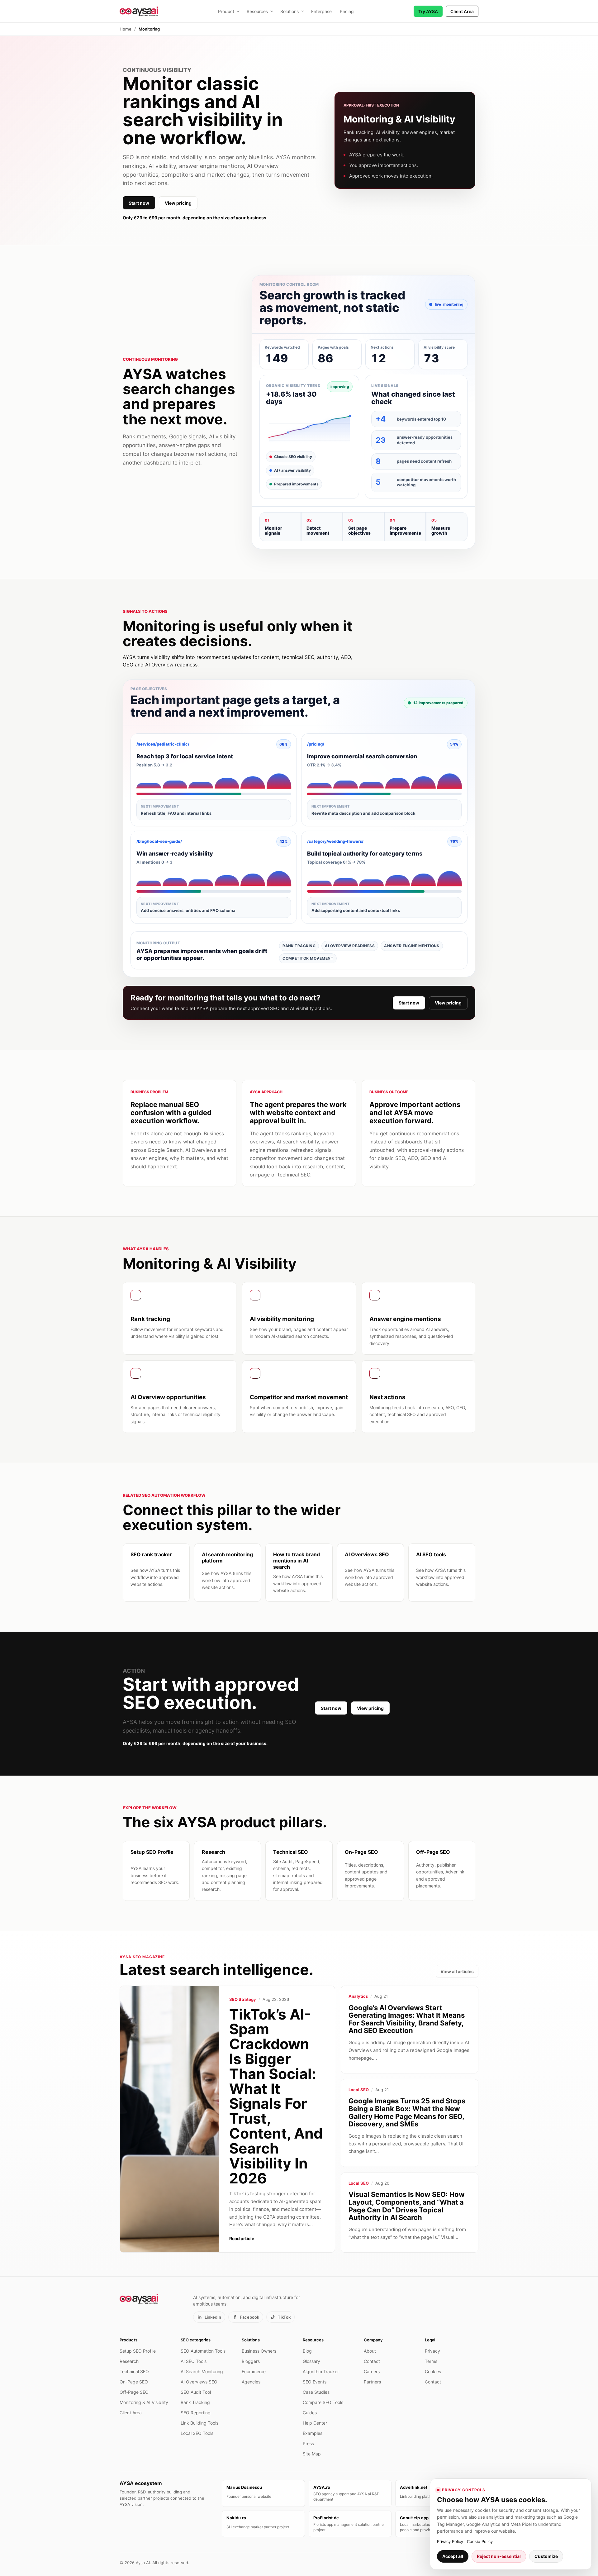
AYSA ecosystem (141, 2483)
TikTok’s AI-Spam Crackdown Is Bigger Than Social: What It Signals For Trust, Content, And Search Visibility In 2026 (276, 2096)
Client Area (462, 11)
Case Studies (316, 2392)
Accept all (453, 2556)
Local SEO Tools (197, 2433)
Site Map (312, 2454)
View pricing (178, 203)
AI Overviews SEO (199, 2382)
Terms (431, 2361)
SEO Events (315, 2382)
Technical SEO (134, 2371)
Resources (257, 11)
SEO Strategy (243, 1999)
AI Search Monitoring (202, 2371)
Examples (313, 2433)
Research (129, 2361)
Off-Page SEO (134, 2392)
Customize (546, 2556)
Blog (307, 2351)
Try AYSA (428, 11)
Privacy (432, 2351)
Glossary (311, 2361)
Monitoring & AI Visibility (144, 2402)
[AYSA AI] (139, 11)
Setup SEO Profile (138, 2351)
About (370, 2351)
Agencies (251, 2382)
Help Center (315, 2423)
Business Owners (259, 2351)
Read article (242, 2238)
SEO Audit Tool (196, 2392)
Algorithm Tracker (321, 2371)
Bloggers (251, 2361)
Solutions (290, 11)
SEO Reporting (196, 2413)
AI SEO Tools (194, 2361)
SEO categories (196, 2340)
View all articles (457, 1971)
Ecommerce (254, 2371)
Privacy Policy (450, 2541)
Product (226, 11)
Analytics (358, 1996)
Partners (372, 2382)
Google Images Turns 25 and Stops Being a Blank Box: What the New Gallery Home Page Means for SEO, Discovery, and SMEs (407, 2112)
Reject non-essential (499, 2556)
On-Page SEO (134, 2382)
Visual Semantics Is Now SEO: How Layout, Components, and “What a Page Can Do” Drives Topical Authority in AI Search (407, 2206)
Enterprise (321, 11)
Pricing (347, 11)
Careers (372, 2371)
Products (128, 2340)
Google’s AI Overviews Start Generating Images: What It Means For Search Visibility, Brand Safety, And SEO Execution (407, 2019)
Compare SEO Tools (323, 2402)
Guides (310, 2413)
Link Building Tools (199, 2423)
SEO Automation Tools (203, 2351)
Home (126, 29)
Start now (139, 203)
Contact (372, 2361)
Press (308, 2443)
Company (373, 2340)
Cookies (433, 2371)
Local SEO (359, 2090)
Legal (430, 2340)
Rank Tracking (195, 2402)
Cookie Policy (480, 2541)
